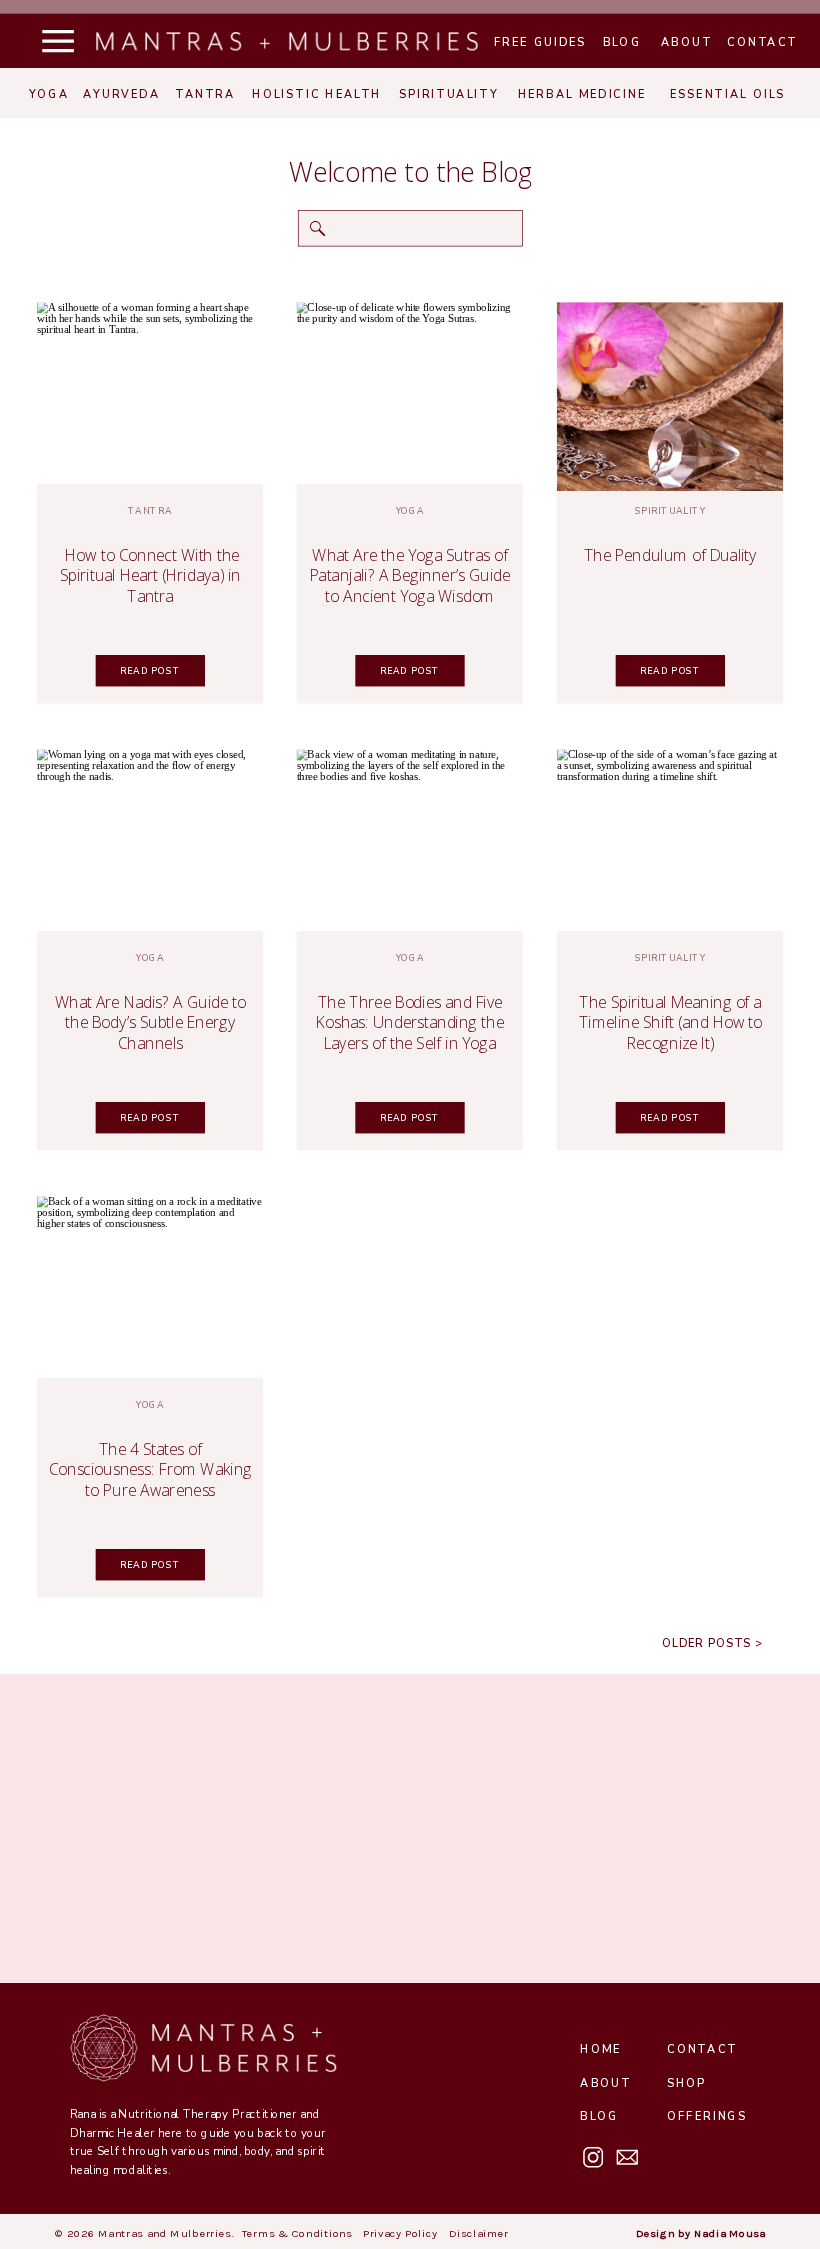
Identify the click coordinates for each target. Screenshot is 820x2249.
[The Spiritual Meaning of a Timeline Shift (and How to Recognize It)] (670, 844)
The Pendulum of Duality (670, 555)
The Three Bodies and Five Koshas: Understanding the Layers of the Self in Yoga (410, 1022)
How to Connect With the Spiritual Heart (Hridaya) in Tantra (150, 575)
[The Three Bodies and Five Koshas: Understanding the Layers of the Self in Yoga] (410, 844)
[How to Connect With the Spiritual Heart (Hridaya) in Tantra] (150, 397)
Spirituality (670, 511)
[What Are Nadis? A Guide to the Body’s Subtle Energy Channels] (150, 844)
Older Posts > (712, 1644)
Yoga (410, 511)
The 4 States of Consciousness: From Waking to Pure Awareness (151, 1469)
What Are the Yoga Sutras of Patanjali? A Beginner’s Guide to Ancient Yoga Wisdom (410, 575)
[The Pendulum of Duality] (670, 397)
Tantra (150, 511)
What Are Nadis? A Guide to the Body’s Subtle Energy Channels (150, 1022)
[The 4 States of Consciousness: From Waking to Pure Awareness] (150, 1290)
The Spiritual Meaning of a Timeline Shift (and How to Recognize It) (670, 1022)
